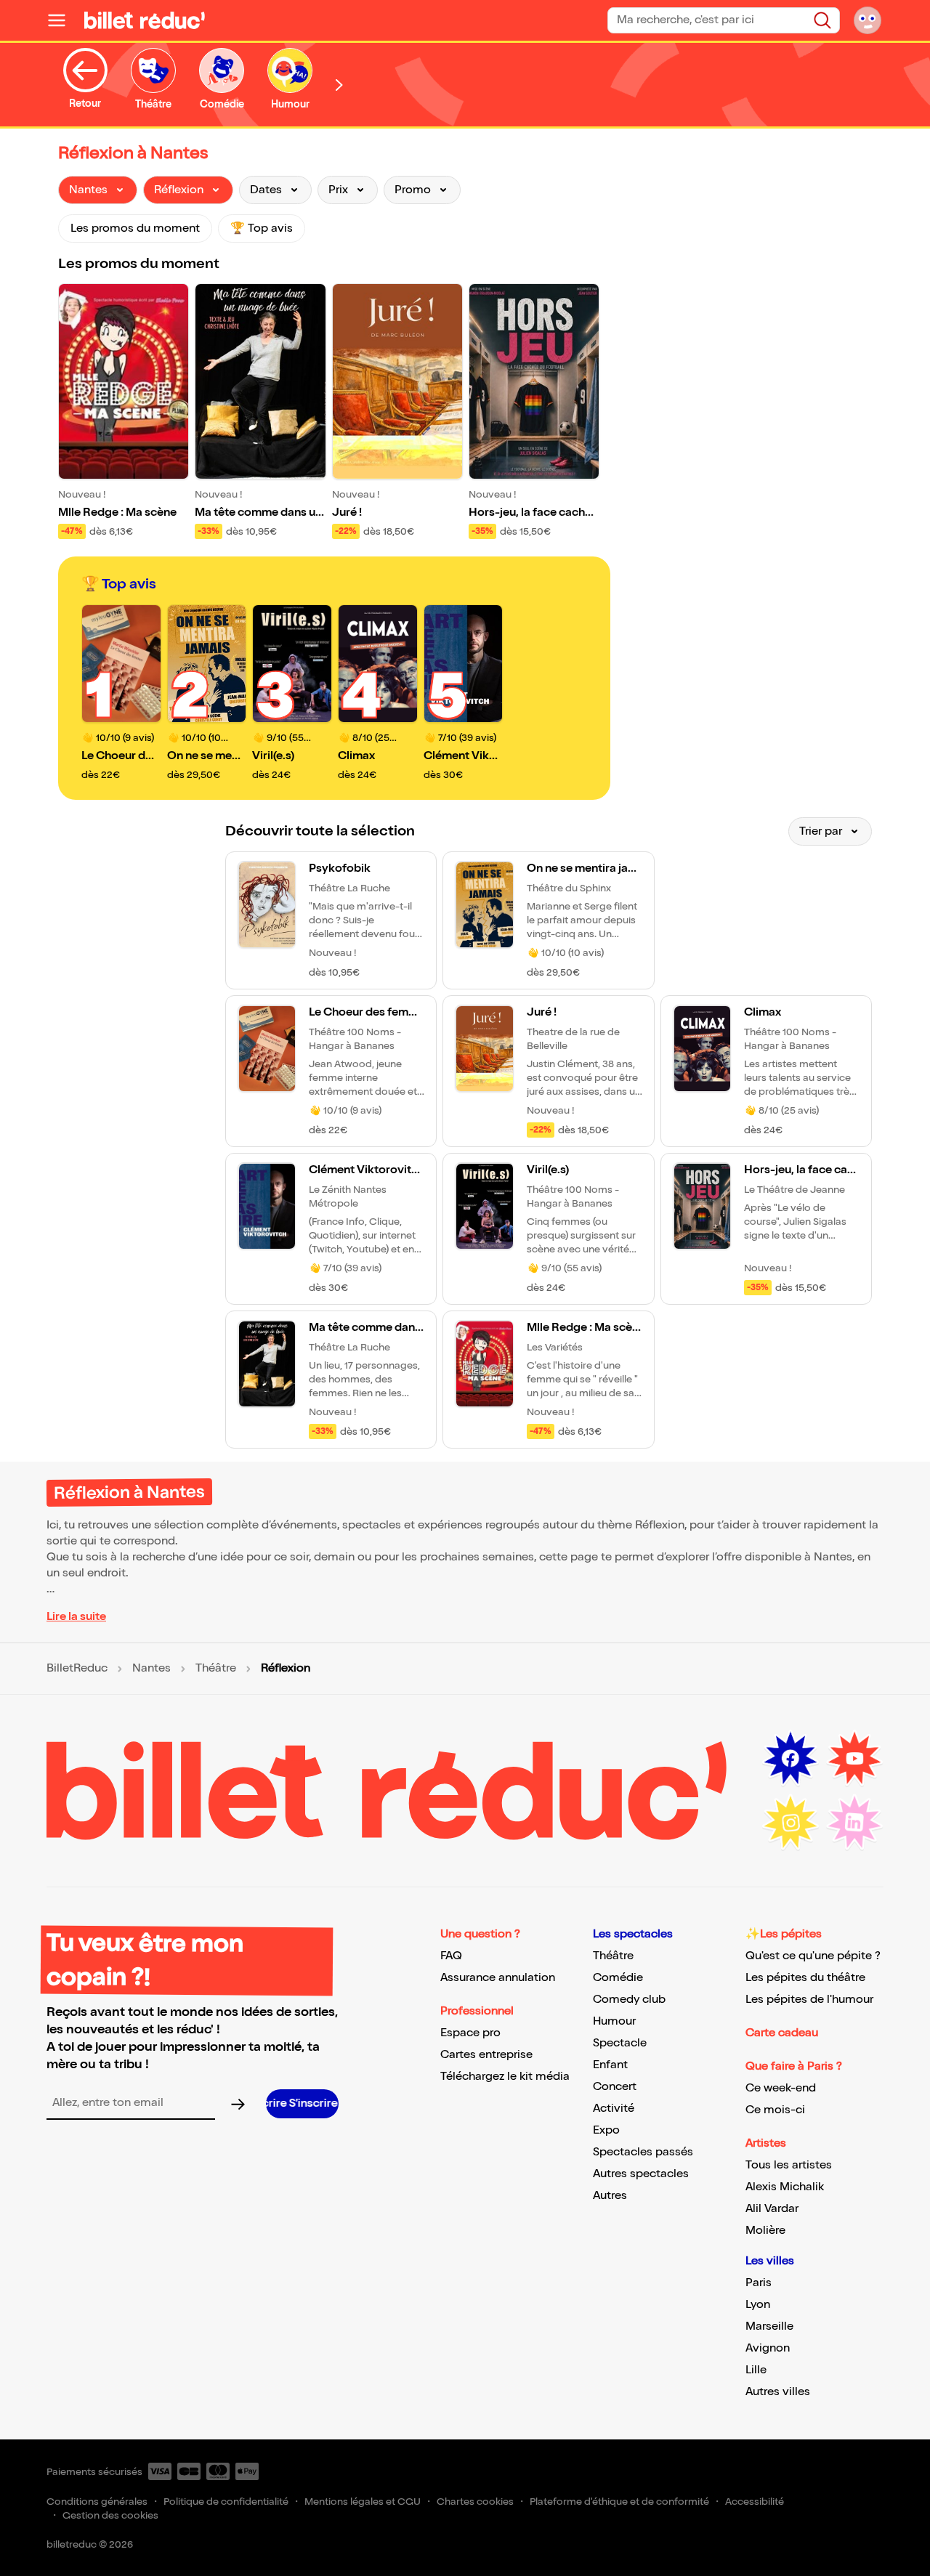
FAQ (451, 1956)
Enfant (610, 2065)
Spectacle (620, 2043)
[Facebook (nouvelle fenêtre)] (790, 1759)
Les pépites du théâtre (805, 1978)
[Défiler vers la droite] (339, 85)
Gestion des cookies (110, 2515)
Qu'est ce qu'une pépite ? (813, 1956)
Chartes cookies (475, 2502)
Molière (765, 2231)
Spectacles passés (643, 2152)
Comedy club (629, 2000)
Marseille (769, 2326)
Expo (606, 2130)
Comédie (618, 1978)
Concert (615, 2087)
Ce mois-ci (775, 2110)
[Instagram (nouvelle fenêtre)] (790, 1823)
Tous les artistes (789, 2165)
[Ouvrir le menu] (62, 20)
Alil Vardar (772, 2209)
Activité (614, 2109)
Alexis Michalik (785, 2187)
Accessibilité (755, 2502)
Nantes (151, 1669)
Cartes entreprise (486, 2055)
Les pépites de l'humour (809, 2000)
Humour (614, 2021)
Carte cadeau (782, 2033)
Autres (610, 2196)
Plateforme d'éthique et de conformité (619, 2502)
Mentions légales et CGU (363, 2502)
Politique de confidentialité (226, 2502)
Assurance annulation (498, 1978)
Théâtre (216, 1669)
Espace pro (470, 2033)
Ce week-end (781, 2088)
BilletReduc (77, 1669)
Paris (759, 2283)
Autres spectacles (641, 2174)
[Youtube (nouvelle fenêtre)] (854, 1759)
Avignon (768, 2348)
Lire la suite (76, 1617)
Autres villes (778, 2392)
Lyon (758, 2305)
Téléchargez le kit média (505, 2077)
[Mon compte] (868, 20)
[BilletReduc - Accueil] (145, 20)
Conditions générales (97, 2502)
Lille (756, 2370)
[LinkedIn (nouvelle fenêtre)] (854, 1823)
